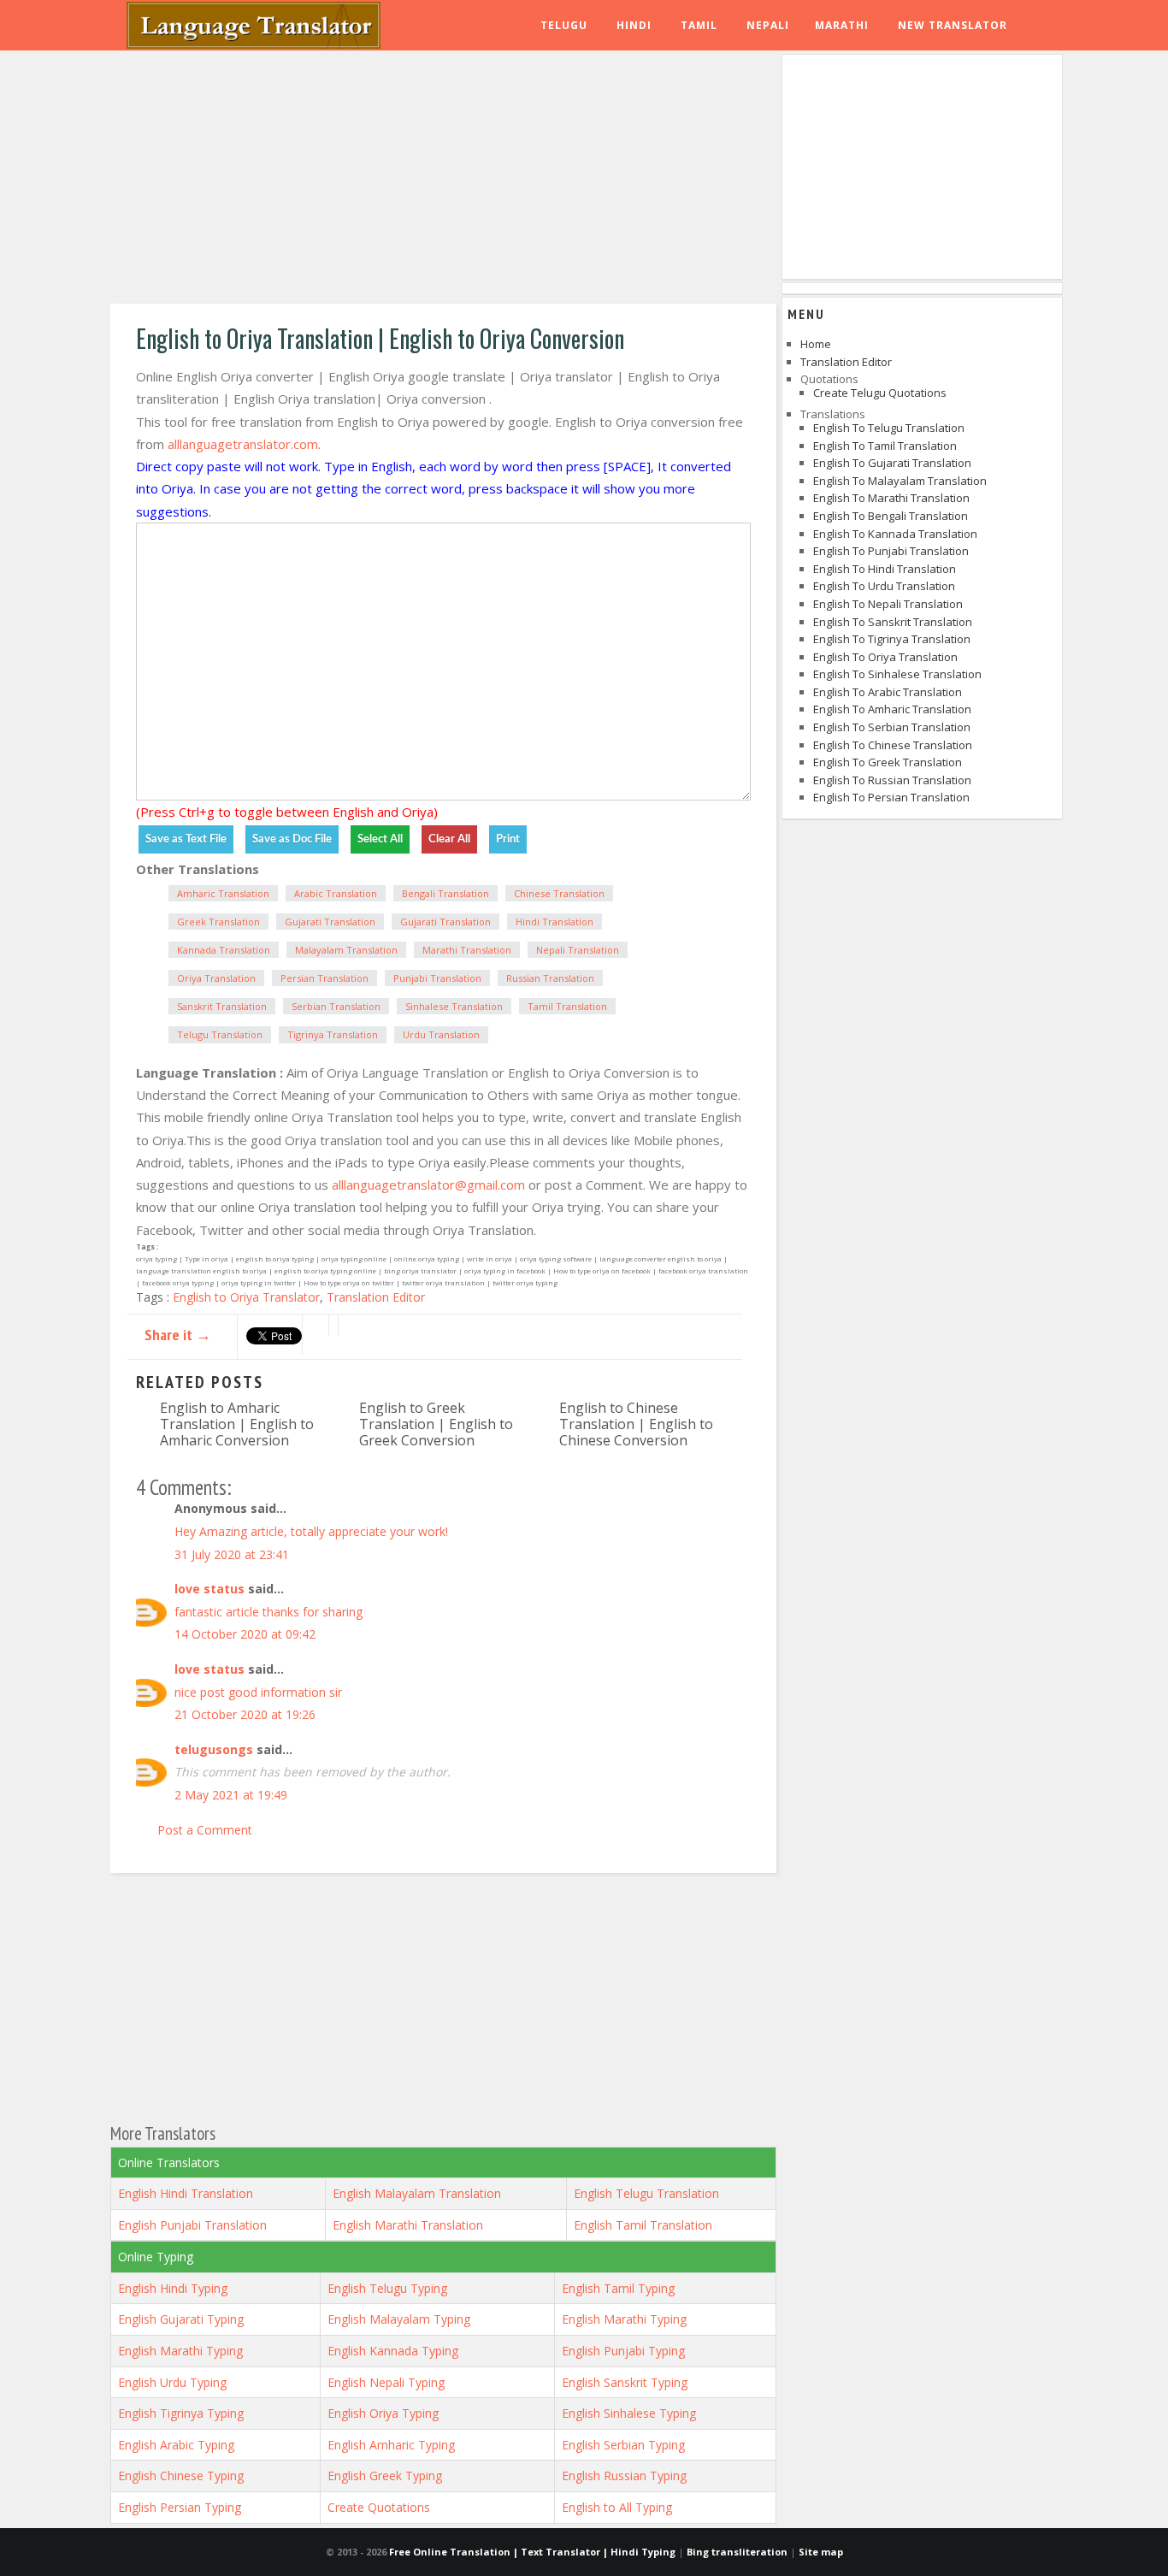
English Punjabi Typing (623, 2351)
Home (816, 344)
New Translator (953, 25)
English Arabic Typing (176, 2445)
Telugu (564, 25)
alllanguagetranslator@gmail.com (428, 1185)
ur (409, 1531)
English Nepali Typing (386, 2382)
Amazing (223, 1531)
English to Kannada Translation (895, 534)
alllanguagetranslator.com (243, 444)
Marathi (842, 25)
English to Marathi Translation (891, 498)
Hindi (634, 25)
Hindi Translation (555, 922)
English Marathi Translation (408, 2225)
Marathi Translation (467, 950)
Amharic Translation (223, 893)
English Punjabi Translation (192, 2225)
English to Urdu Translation (884, 586)
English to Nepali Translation (888, 604)
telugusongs (214, 1749)
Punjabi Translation (437, 978)
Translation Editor (376, 1297)
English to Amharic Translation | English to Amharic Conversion (237, 1424)
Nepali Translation (578, 950)
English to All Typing (617, 2507)
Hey (185, 1531)
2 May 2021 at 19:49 (231, 1795)
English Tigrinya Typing (181, 2413)
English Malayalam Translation (417, 2193)
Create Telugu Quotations (880, 393)
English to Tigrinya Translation (892, 639)
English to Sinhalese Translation (897, 674)
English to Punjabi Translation (891, 551)
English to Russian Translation (892, 780)
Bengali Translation (445, 893)
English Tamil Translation (643, 2225)
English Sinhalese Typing (629, 2413)
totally (310, 1531)
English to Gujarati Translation (892, 463)
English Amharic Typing (391, 2445)
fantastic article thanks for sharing (268, 1612)
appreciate (357, 1531)
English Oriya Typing (383, 2413)
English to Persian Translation (891, 797)
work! (433, 1531)
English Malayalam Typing (399, 2319)
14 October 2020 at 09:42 (245, 1634)
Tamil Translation (567, 1006)
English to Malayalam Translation (900, 481)
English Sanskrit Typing (625, 2382)
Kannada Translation (224, 950)
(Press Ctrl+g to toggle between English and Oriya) (287, 812)
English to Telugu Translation (889, 428)
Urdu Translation (441, 1034)
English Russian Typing (624, 2476)
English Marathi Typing (624, 2319)
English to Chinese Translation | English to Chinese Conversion (636, 1424)
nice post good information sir (258, 1692)
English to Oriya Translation (885, 657)
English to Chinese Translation (893, 745)
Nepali (768, 25)
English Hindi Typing (173, 2288)
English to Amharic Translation (892, 709)
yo (397, 1531)
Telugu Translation (220, 1034)
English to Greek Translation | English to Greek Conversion (436, 1424)
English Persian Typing (180, 2507)
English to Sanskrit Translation (893, 622)
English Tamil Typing (618, 2288)
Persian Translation (324, 978)
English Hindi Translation (186, 2193)
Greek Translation (218, 922)
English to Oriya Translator (246, 1297)
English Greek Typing (385, 2476)
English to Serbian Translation (892, 727)
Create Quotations (379, 2507)
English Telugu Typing (387, 2288)
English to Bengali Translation (891, 516)
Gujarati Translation (330, 922)
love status (209, 1589)
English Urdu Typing (172, 2382)
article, (271, 1531)
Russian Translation (550, 978)
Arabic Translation (336, 893)
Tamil (699, 25)
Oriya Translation (216, 978)
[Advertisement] (443, 180)
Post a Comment (205, 1830)
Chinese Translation (559, 893)
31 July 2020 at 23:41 (232, 1554)
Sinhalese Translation (454, 1006)
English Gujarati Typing (181, 2319)
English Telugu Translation (646, 2193)
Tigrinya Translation (333, 1034)
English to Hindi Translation (885, 569)
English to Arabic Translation (888, 692)
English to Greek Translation (888, 762)
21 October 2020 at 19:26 (245, 1714)
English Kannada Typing (393, 2351)
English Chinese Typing (181, 2476)
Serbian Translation (336, 1006)
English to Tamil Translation (885, 446)
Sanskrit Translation (222, 1006)
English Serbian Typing (623, 2445)
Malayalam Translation (346, 950)
